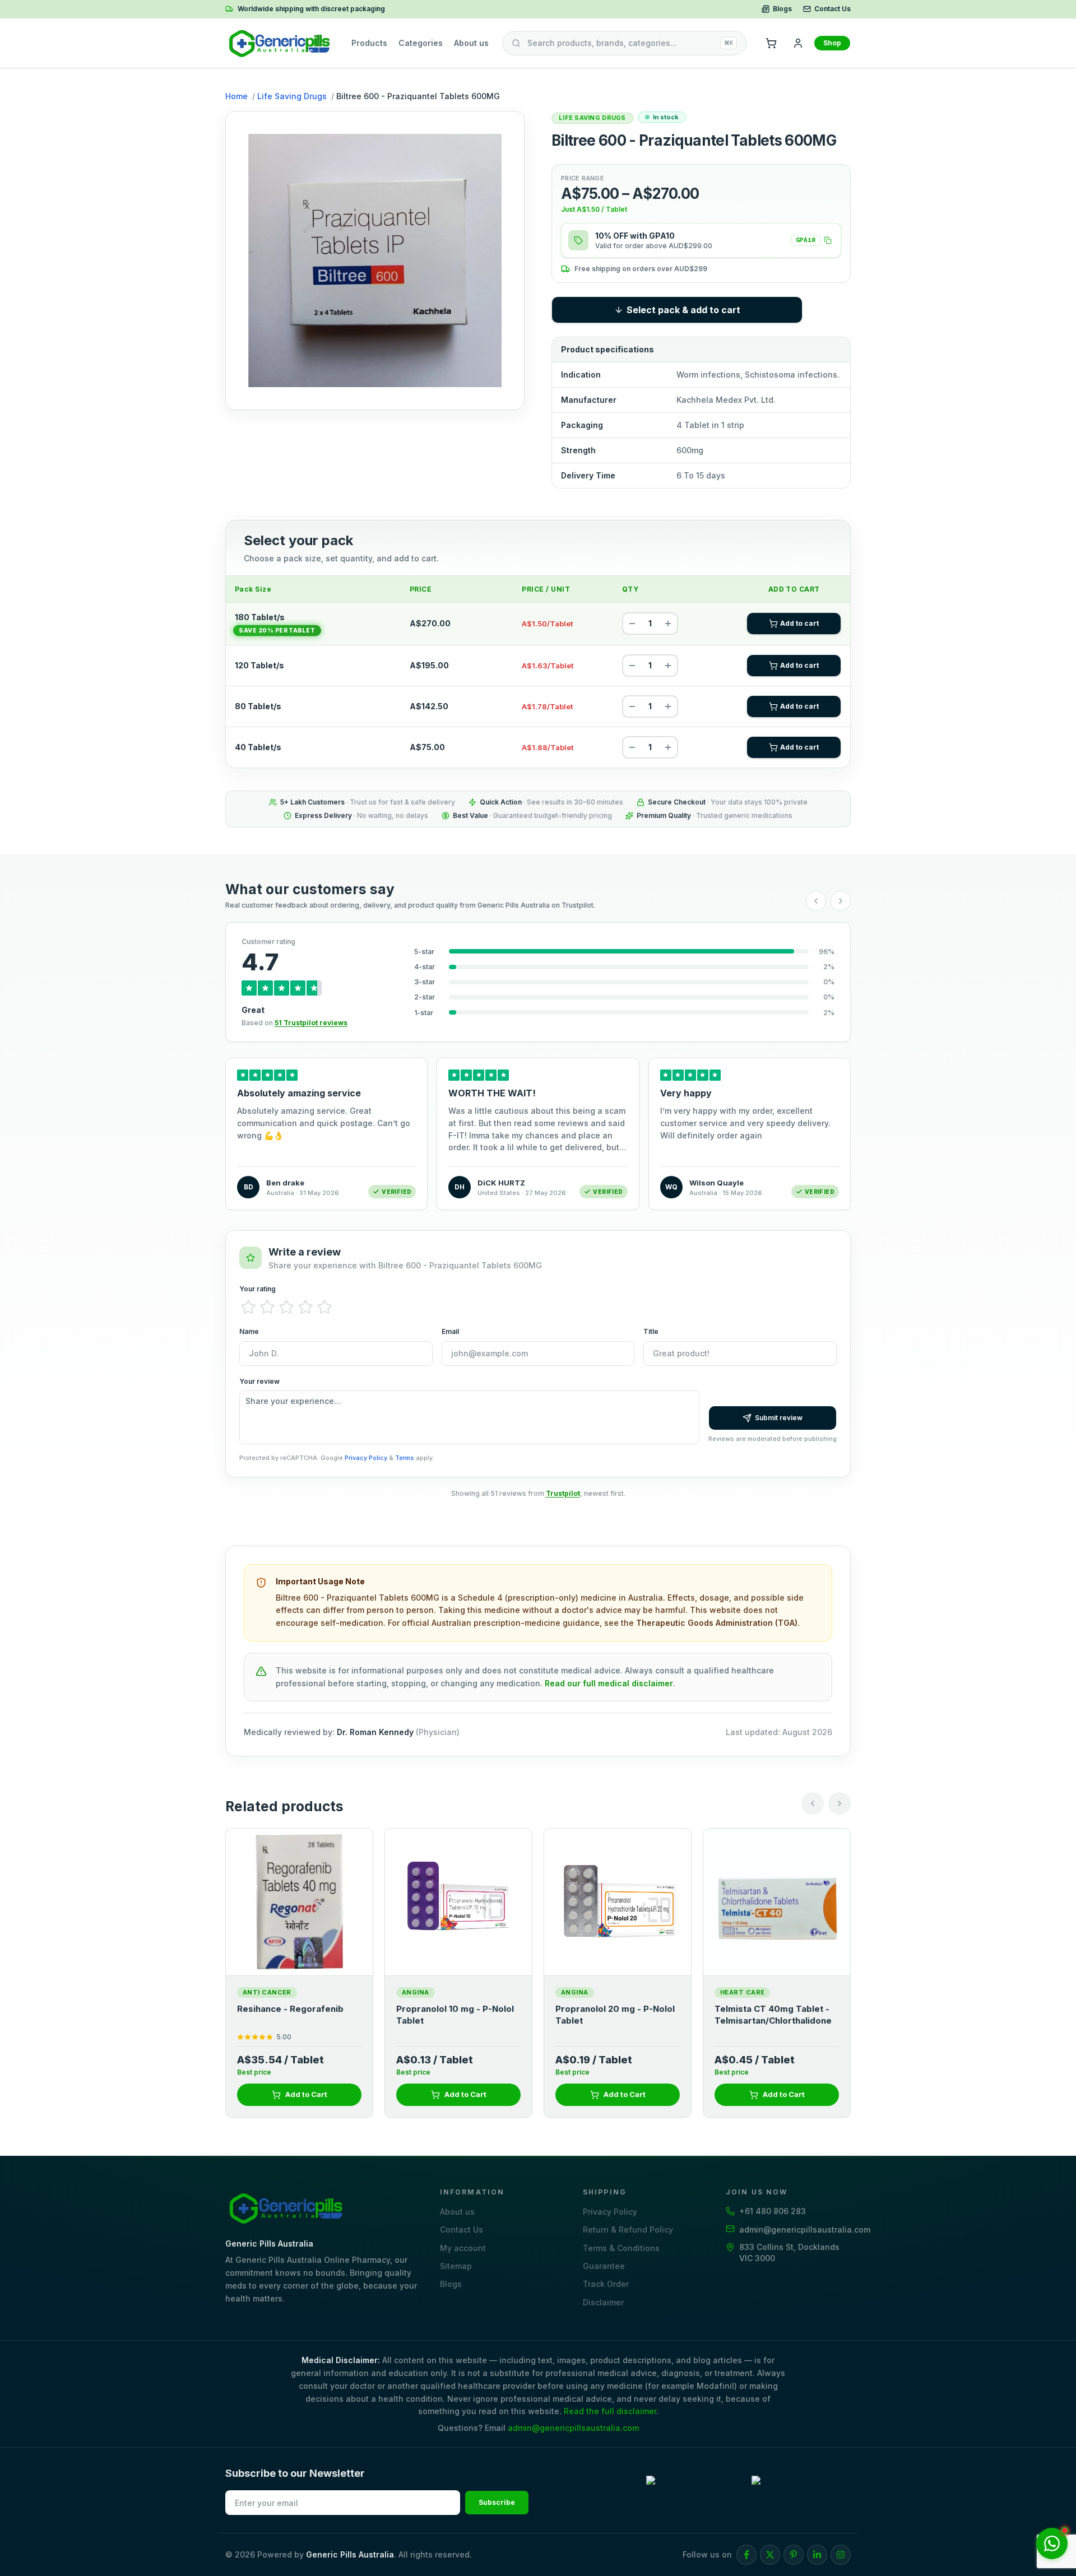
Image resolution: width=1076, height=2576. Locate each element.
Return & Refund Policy (628, 2229)
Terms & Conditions (621, 2248)
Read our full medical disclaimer (609, 1683)
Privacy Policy (366, 1458)
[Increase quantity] (668, 624)
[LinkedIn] (817, 2555)
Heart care (265, 1992)
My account (463, 2248)
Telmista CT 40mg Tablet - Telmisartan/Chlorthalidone (296, 2014)
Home (236, 96)
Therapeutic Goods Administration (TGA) (717, 1623)
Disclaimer (603, 2302)
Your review (259, 1381)
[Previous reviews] (816, 901)
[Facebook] (746, 2555)
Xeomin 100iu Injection (604, 2009)
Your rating (258, 1289)
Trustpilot (563, 1493)
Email (450, 1331)
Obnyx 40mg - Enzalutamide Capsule (456, 2014)
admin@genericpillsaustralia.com (573, 2428)
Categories (421, 43)
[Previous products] (813, 1803)
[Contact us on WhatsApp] (1052, 2544)
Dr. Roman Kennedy (375, 1732)
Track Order (606, 2284)
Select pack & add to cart (683, 310)
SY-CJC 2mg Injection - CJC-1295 (775, 2014)
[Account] (798, 43)
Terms (405, 1458)
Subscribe (497, 2502)
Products (369, 43)
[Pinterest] (794, 2555)
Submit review (779, 1418)
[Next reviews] (841, 901)
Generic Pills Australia (350, 2554)
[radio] (248, 1307)
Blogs (782, 9)
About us (471, 43)
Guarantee (604, 2266)
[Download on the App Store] (801, 2491)
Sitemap (456, 2266)
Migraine (578, 1992)
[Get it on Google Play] (696, 2491)
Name (249, 1331)
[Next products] (840, 1803)
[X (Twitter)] (770, 2555)
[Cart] (771, 43)
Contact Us (832, 9)
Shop (832, 43)
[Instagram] (841, 2555)
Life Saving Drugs (292, 96)
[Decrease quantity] (632, 624)
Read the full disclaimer (610, 2411)
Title (651, 1331)
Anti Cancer (426, 1992)
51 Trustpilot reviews (311, 1023)
